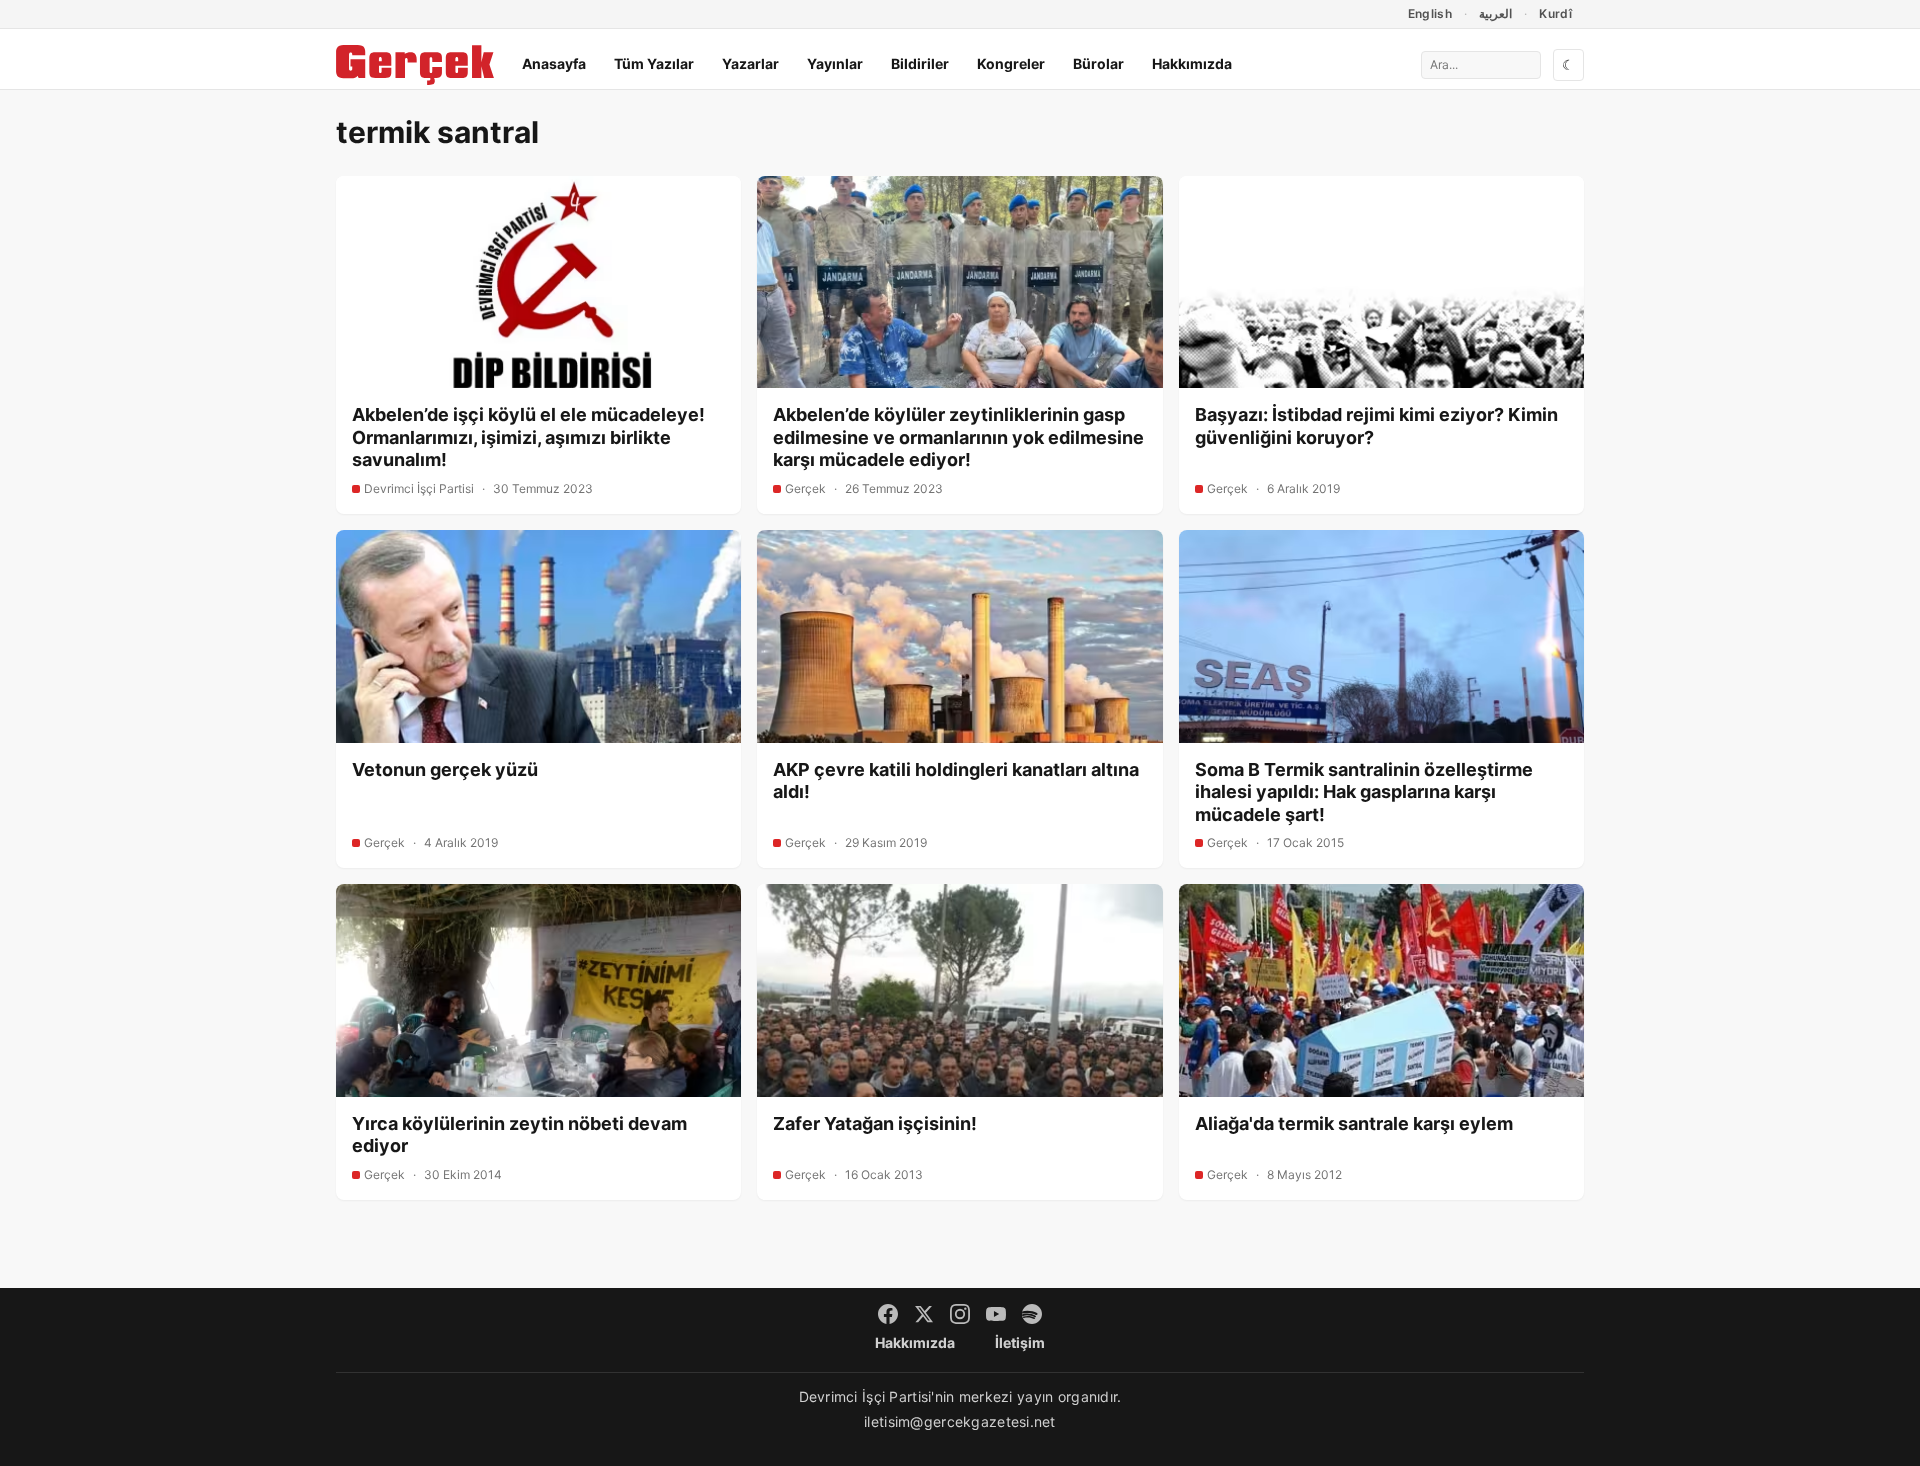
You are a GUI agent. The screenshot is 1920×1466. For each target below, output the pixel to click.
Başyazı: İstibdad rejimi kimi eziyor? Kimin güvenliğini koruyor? (1376, 426)
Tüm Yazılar (654, 63)
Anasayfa (554, 63)
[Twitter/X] (924, 1314)
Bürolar (1098, 63)
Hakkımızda (1192, 63)
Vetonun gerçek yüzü (445, 769)
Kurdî (1555, 13)
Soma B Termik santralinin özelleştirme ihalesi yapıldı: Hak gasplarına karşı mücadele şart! (1364, 792)
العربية (1495, 13)
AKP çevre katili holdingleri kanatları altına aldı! (956, 781)
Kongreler (1011, 63)
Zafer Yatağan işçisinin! (875, 1123)
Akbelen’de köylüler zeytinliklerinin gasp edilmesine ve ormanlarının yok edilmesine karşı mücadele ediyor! (958, 437)
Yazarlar (750, 63)
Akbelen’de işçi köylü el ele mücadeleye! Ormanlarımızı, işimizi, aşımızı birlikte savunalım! (528, 437)
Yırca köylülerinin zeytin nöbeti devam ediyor (519, 1135)
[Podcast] (1032, 1314)
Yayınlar (835, 63)
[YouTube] (996, 1314)
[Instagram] (960, 1314)
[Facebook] (888, 1314)
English (1430, 13)
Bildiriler (920, 63)
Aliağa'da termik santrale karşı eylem (1354, 1123)
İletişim (1020, 1342)
